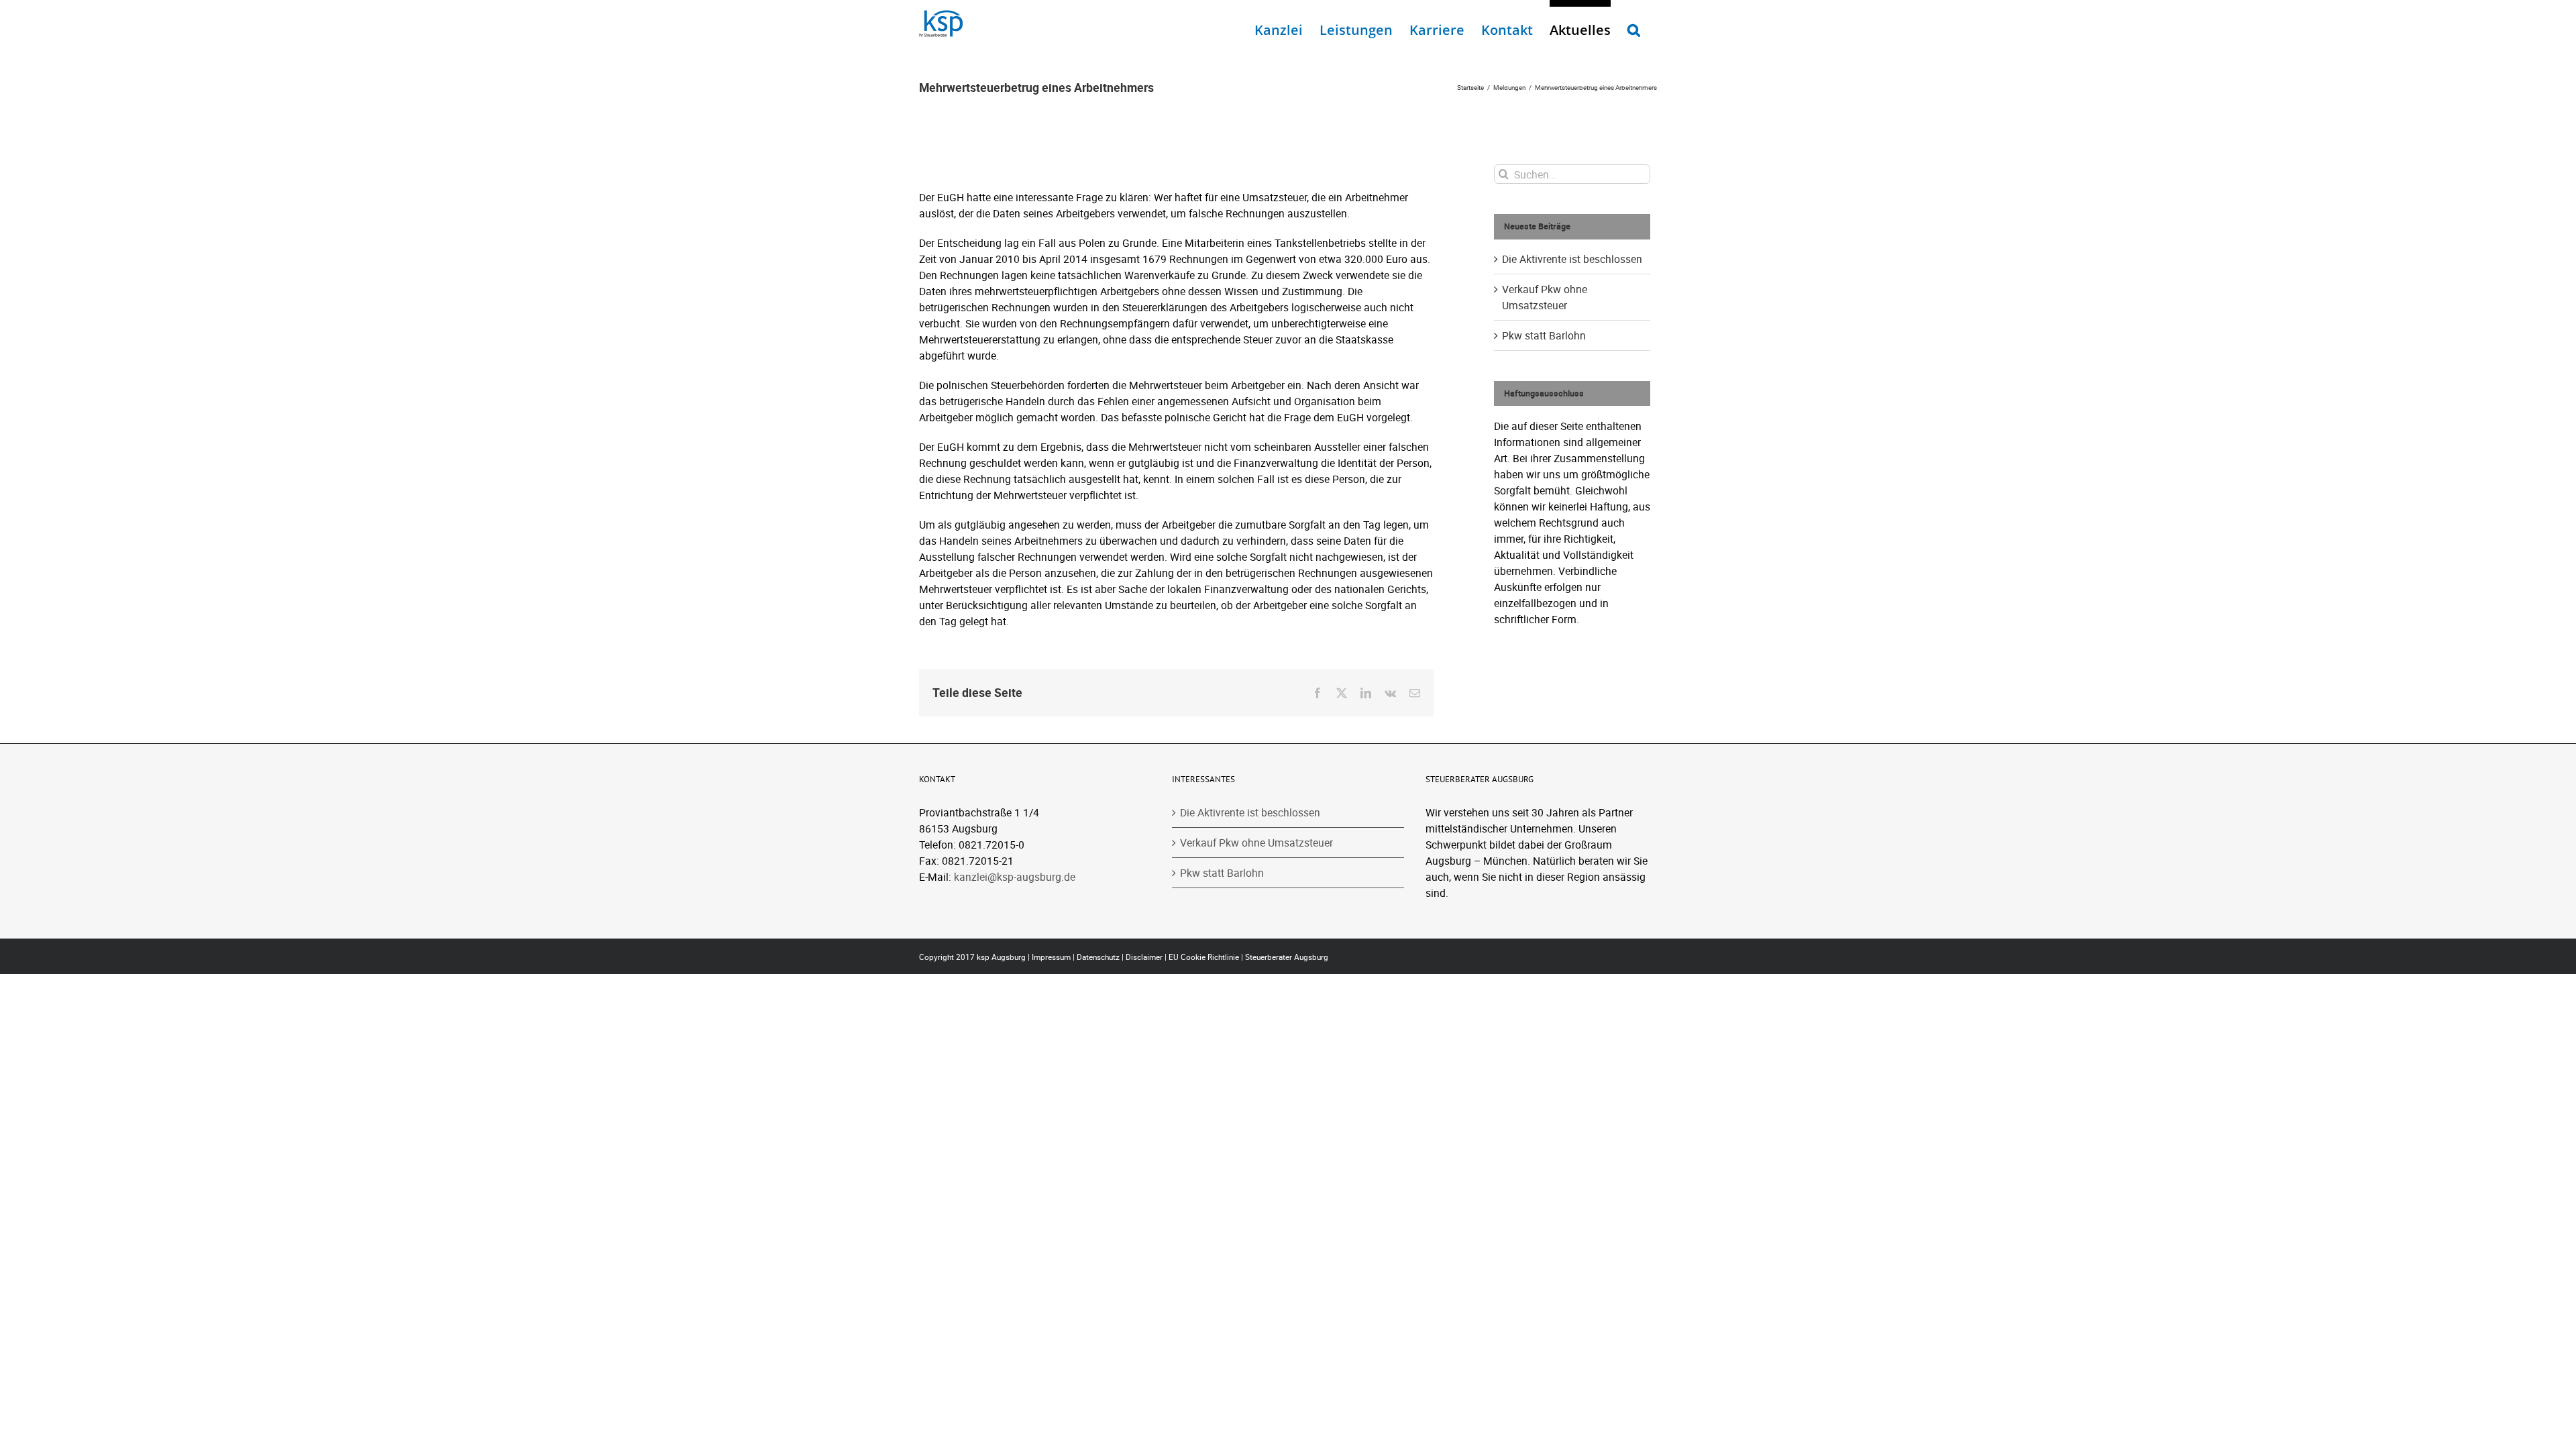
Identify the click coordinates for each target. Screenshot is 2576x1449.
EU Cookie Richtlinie (1204, 957)
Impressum (1051, 957)
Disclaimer (1144, 957)
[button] (1634, 27)
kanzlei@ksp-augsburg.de (1015, 877)
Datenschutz (1098, 957)
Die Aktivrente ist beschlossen (1572, 259)
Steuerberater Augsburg (1287, 957)
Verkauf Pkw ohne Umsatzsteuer (1256, 843)
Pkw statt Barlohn (1544, 335)
